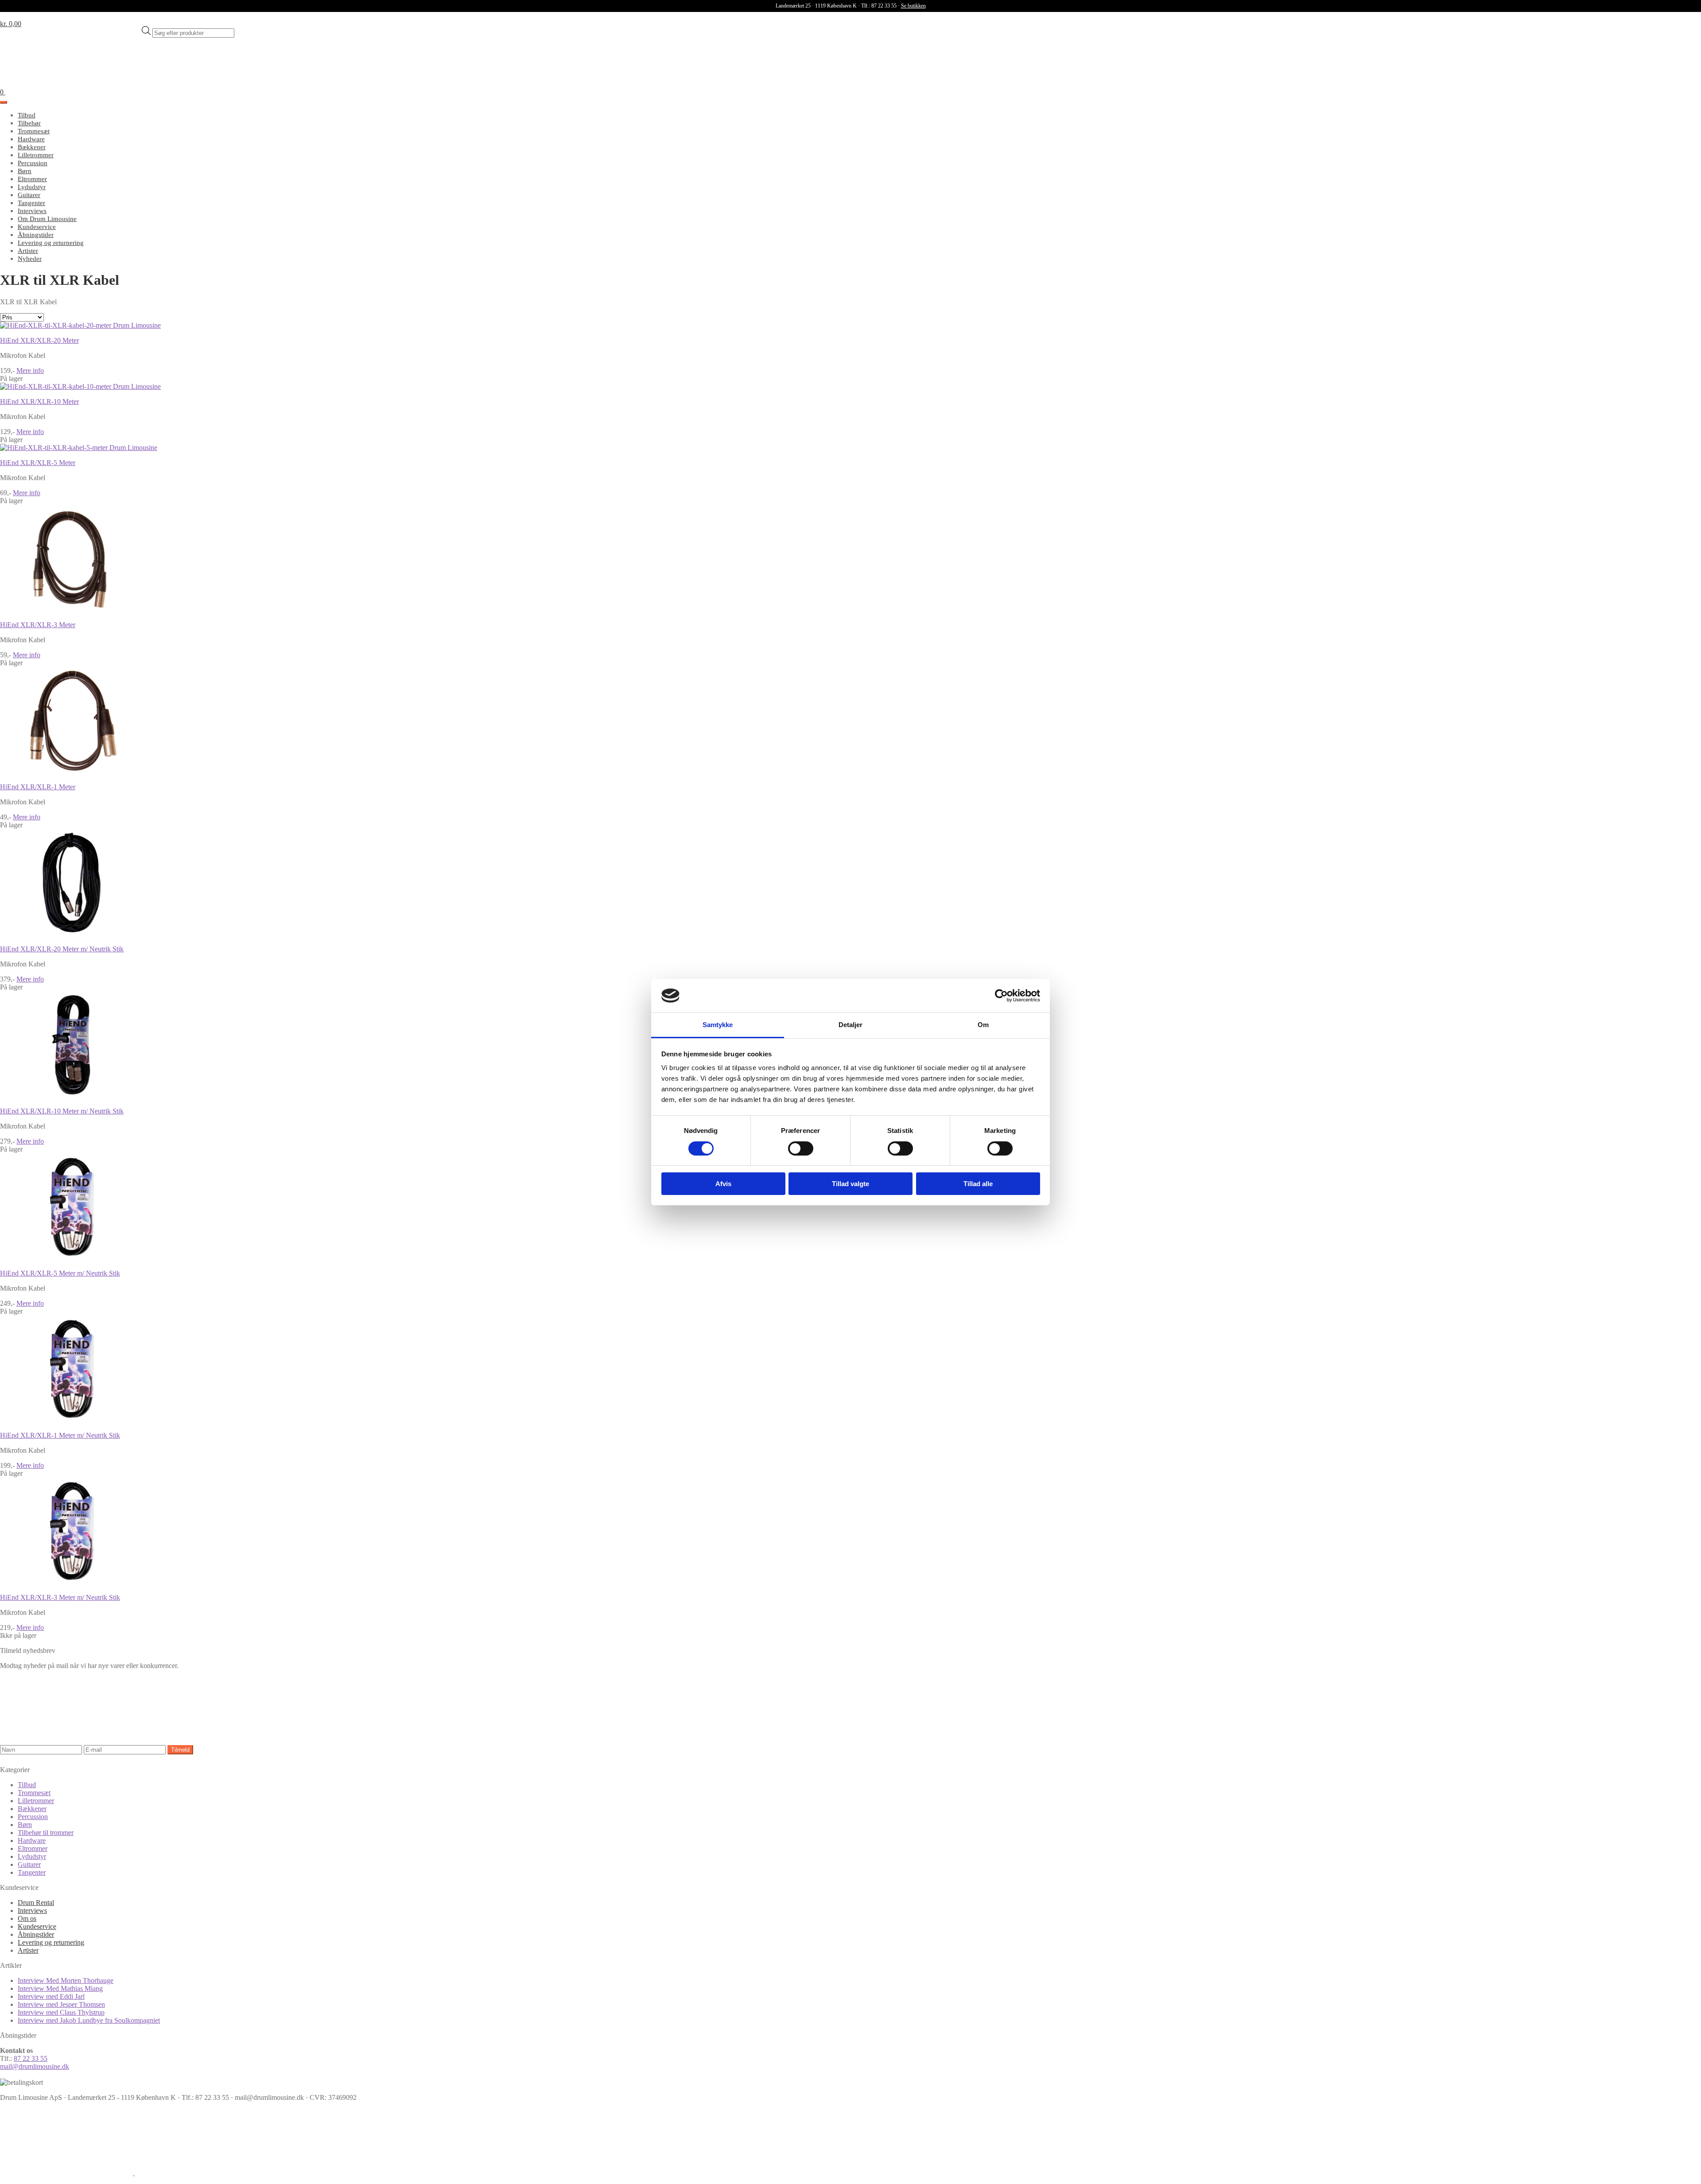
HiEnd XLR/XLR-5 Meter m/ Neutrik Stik (60, 1273)
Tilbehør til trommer (46, 1833)
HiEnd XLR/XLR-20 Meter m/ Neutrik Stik (62, 949)
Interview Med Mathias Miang (60, 1988)
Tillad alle (978, 1184)
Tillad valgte (850, 1184)
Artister (28, 251)
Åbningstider (36, 235)
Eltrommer (32, 179)
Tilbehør (29, 123)
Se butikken (913, 6)
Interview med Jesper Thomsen (61, 2004)
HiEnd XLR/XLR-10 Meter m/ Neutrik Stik (62, 1111)
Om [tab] (983, 1025)
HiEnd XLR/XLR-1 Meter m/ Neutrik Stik (60, 1435)
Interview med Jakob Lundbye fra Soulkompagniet (89, 2020)
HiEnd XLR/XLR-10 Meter (39, 401)
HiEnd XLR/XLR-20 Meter (39, 340)
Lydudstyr (32, 187)
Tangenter (31, 203)
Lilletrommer (36, 155)
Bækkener (32, 147)
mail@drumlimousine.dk (35, 2066)
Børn (25, 171)
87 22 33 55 (31, 2058)
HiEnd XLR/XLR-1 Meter (38, 787)
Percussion (33, 163)
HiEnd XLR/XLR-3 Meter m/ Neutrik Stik (60, 1597)
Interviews (32, 211)
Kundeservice (37, 227)
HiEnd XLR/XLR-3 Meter (38, 625)
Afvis (723, 1184)
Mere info (30, 370)
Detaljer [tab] (851, 1025)
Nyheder (30, 259)
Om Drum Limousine (47, 219)
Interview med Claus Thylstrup (61, 2012)
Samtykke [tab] (718, 1025)
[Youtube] (201, 2173)
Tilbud (27, 115)
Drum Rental (36, 1903)
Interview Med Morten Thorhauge (66, 1980)
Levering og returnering (51, 243)
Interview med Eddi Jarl (51, 1996)
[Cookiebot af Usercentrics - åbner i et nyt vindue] (1001, 996)
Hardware (31, 139)
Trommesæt (34, 131)
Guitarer (29, 195)
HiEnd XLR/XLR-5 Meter (38, 463)
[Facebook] (67, 2173)
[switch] (801, 1148)
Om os (27, 1918)
